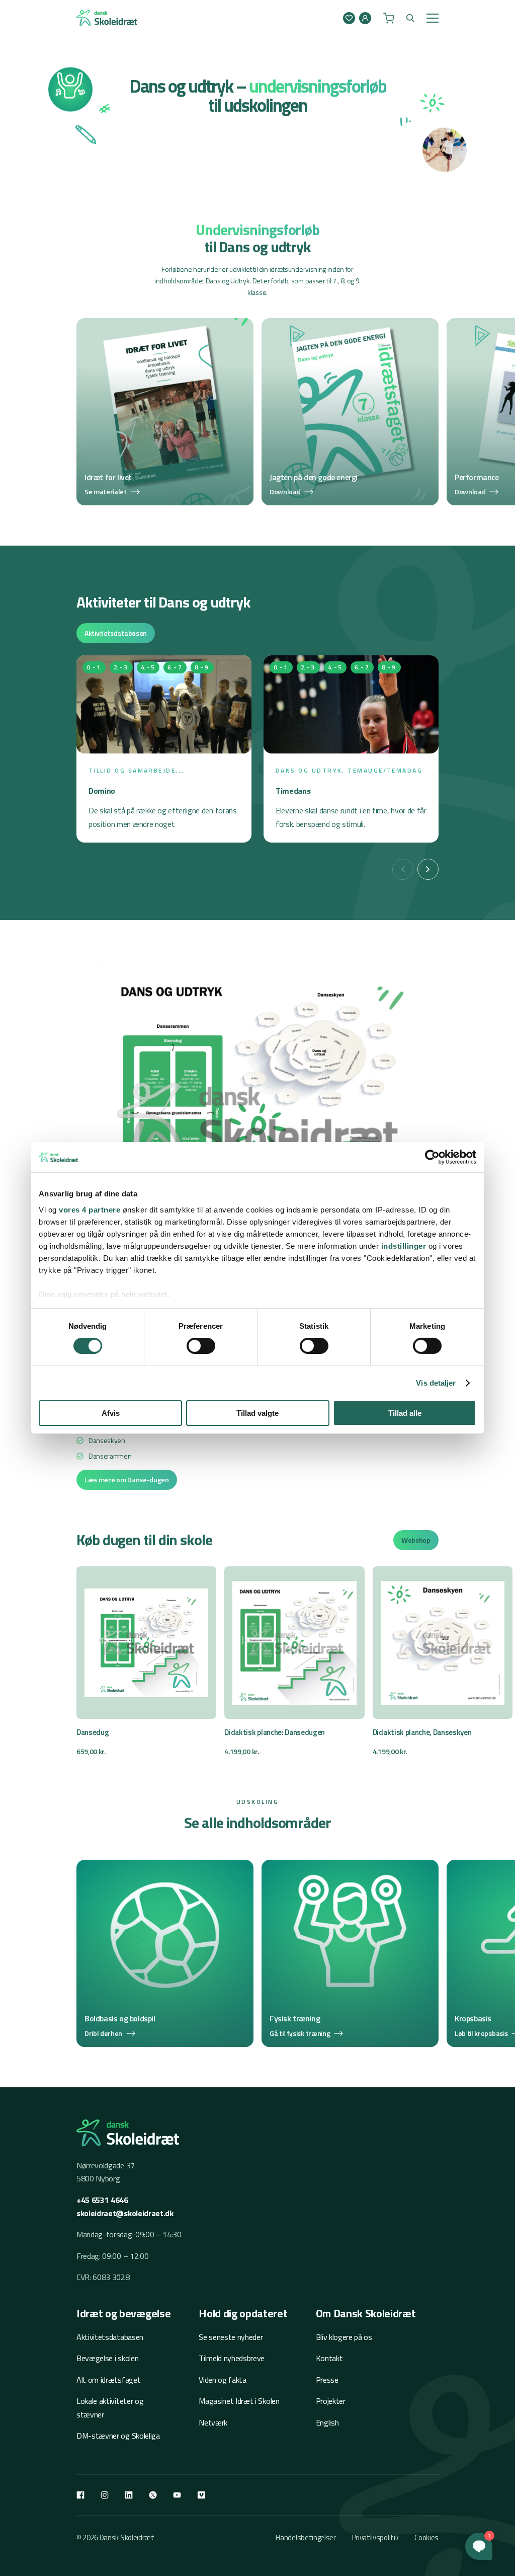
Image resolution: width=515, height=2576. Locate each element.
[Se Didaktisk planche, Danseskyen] (443, 1662)
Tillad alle (405, 1413)
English (327, 2422)
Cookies (426, 2537)
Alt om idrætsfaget (108, 2380)
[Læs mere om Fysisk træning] (350, 1953)
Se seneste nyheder (231, 2337)
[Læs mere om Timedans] (351, 749)
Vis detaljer (436, 1383)
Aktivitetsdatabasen (116, 633)
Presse (327, 2380)
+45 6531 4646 (102, 2200)
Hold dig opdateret (243, 2313)
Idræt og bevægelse (123, 2313)
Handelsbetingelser (306, 2537)
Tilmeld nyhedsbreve (232, 2358)
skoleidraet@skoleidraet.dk (125, 2213)
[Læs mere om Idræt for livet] (165, 412)
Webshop (416, 1540)
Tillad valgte (257, 1413)
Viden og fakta (223, 2380)
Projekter (331, 2401)
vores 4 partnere (90, 1209)
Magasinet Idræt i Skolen (239, 2401)
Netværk (213, 2422)
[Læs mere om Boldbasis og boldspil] (165, 1953)
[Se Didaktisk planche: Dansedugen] (294, 1662)
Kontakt (329, 2358)
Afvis (111, 1413)
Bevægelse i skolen (107, 2358)
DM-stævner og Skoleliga (118, 2436)
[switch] (201, 1346)
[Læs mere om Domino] (164, 749)
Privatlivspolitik (375, 2537)
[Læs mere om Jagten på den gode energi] (350, 412)
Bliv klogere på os (344, 2337)
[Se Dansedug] (146, 1662)
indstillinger (404, 1245)
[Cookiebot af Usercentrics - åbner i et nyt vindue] (432, 1157)
